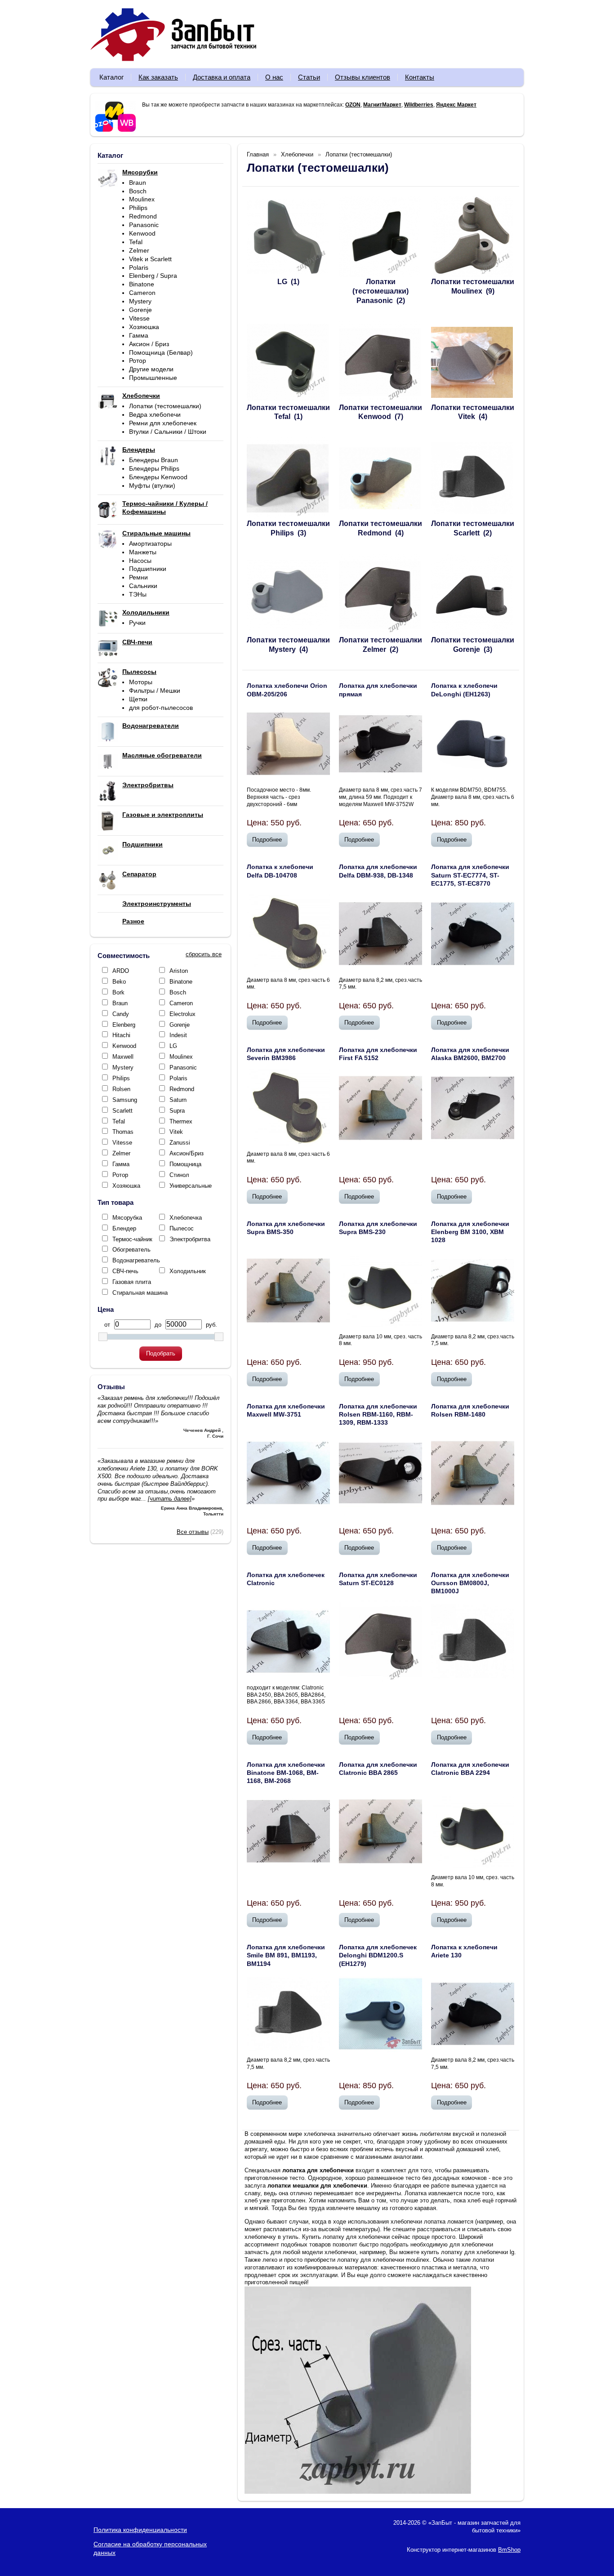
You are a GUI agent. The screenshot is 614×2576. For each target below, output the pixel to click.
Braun (138, 183)
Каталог (111, 77)
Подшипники (148, 569)
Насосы (140, 561)
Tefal (136, 242)
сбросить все (204, 954)
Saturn (178, 1100)
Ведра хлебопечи (155, 414)
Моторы (141, 682)
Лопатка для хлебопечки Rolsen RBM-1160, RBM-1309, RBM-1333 (378, 1414)
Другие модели (151, 369)
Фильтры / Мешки (155, 691)
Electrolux (182, 1014)
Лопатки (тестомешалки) (165, 406)
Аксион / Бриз (149, 344)
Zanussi (180, 1143)
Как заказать (158, 77)
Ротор (138, 361)
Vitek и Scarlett (150, 259)
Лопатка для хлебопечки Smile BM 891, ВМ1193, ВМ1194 (286, 1955)
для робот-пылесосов (161, 708)
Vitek (176, 1132)
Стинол (179, 1175)
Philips (138, 208)
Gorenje (140, 310)
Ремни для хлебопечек (163, 423)
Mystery (140, 301)
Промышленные (153, 378)
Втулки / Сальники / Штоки (168, 432)
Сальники (143, 586)
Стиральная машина (140, 1293)
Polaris (139, 267)
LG (173, 1046)
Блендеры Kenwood (158, 477)
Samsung (125, 1100)
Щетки (138, 699)
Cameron (142, 293)
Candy (121, 1014)
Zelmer (139, 250)
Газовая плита (132, 1282)
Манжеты (143, 552)
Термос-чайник (132, 1239)
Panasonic (144, 225)
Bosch (138, 191)
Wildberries (419, 105)
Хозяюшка (144, 327)
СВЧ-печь (125, 1271)
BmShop (509, 2550)
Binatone (142, 284)
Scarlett (122, 1111)
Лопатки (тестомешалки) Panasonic (380, 291)
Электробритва (190, 1239)
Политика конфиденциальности (140, 2530)
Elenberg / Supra (153, 276)
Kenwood (142, 233)
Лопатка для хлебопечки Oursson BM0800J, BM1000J (470, 1583)
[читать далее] (170, 1499)
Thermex (181, 1121)
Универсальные (191, 1186)
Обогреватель (131, 1250)
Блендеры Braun (153, 460)
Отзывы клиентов (363, 77)
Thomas (123, 1132)
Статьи (309, 77)
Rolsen (121, 1089)
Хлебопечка (186, 1218)
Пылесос (182, 1228)
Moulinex (142, 199)
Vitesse (139, 318)
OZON (353, 105)
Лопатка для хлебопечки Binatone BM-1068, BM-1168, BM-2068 (286, 1773)
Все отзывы (193, 1532)
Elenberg (124, 1025)
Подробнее (267, 840)
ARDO (121, 971)
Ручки (137, 623)
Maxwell (123, 1057)
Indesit (178, 1035)
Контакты (420, 77)
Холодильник (188, 1271)
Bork (118, 992)
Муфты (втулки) (152, 486)
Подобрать (161, 1353)
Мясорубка (127, 1218)
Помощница (185, 1164)
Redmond (143, 216)
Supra (177, 1111)
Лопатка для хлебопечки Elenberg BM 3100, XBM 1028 (470, 1232)
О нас (274, 77)
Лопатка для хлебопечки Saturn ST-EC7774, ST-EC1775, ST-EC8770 (470, 875)
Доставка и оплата (222, 77)
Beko (119, 982)
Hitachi (121, 1035)
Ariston (179, 971)
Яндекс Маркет (456, 105)
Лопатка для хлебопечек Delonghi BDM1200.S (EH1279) (378, 1955)
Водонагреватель (136, 1260)
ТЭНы (138, 594)
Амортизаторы (150, 544)
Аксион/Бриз (187, 1153)
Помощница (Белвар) (161, 352)
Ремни (138, 577)
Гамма (139, 335)
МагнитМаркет (382, 105)
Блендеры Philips (154, 468)
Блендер (124, 1228)
